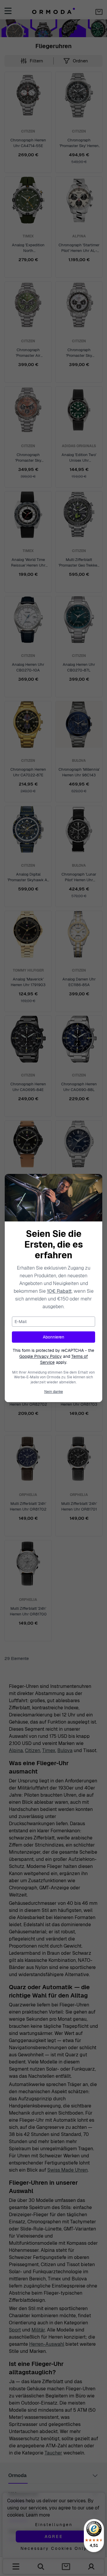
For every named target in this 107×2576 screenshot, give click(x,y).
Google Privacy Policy (41, 1356)
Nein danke (54, 1392)
